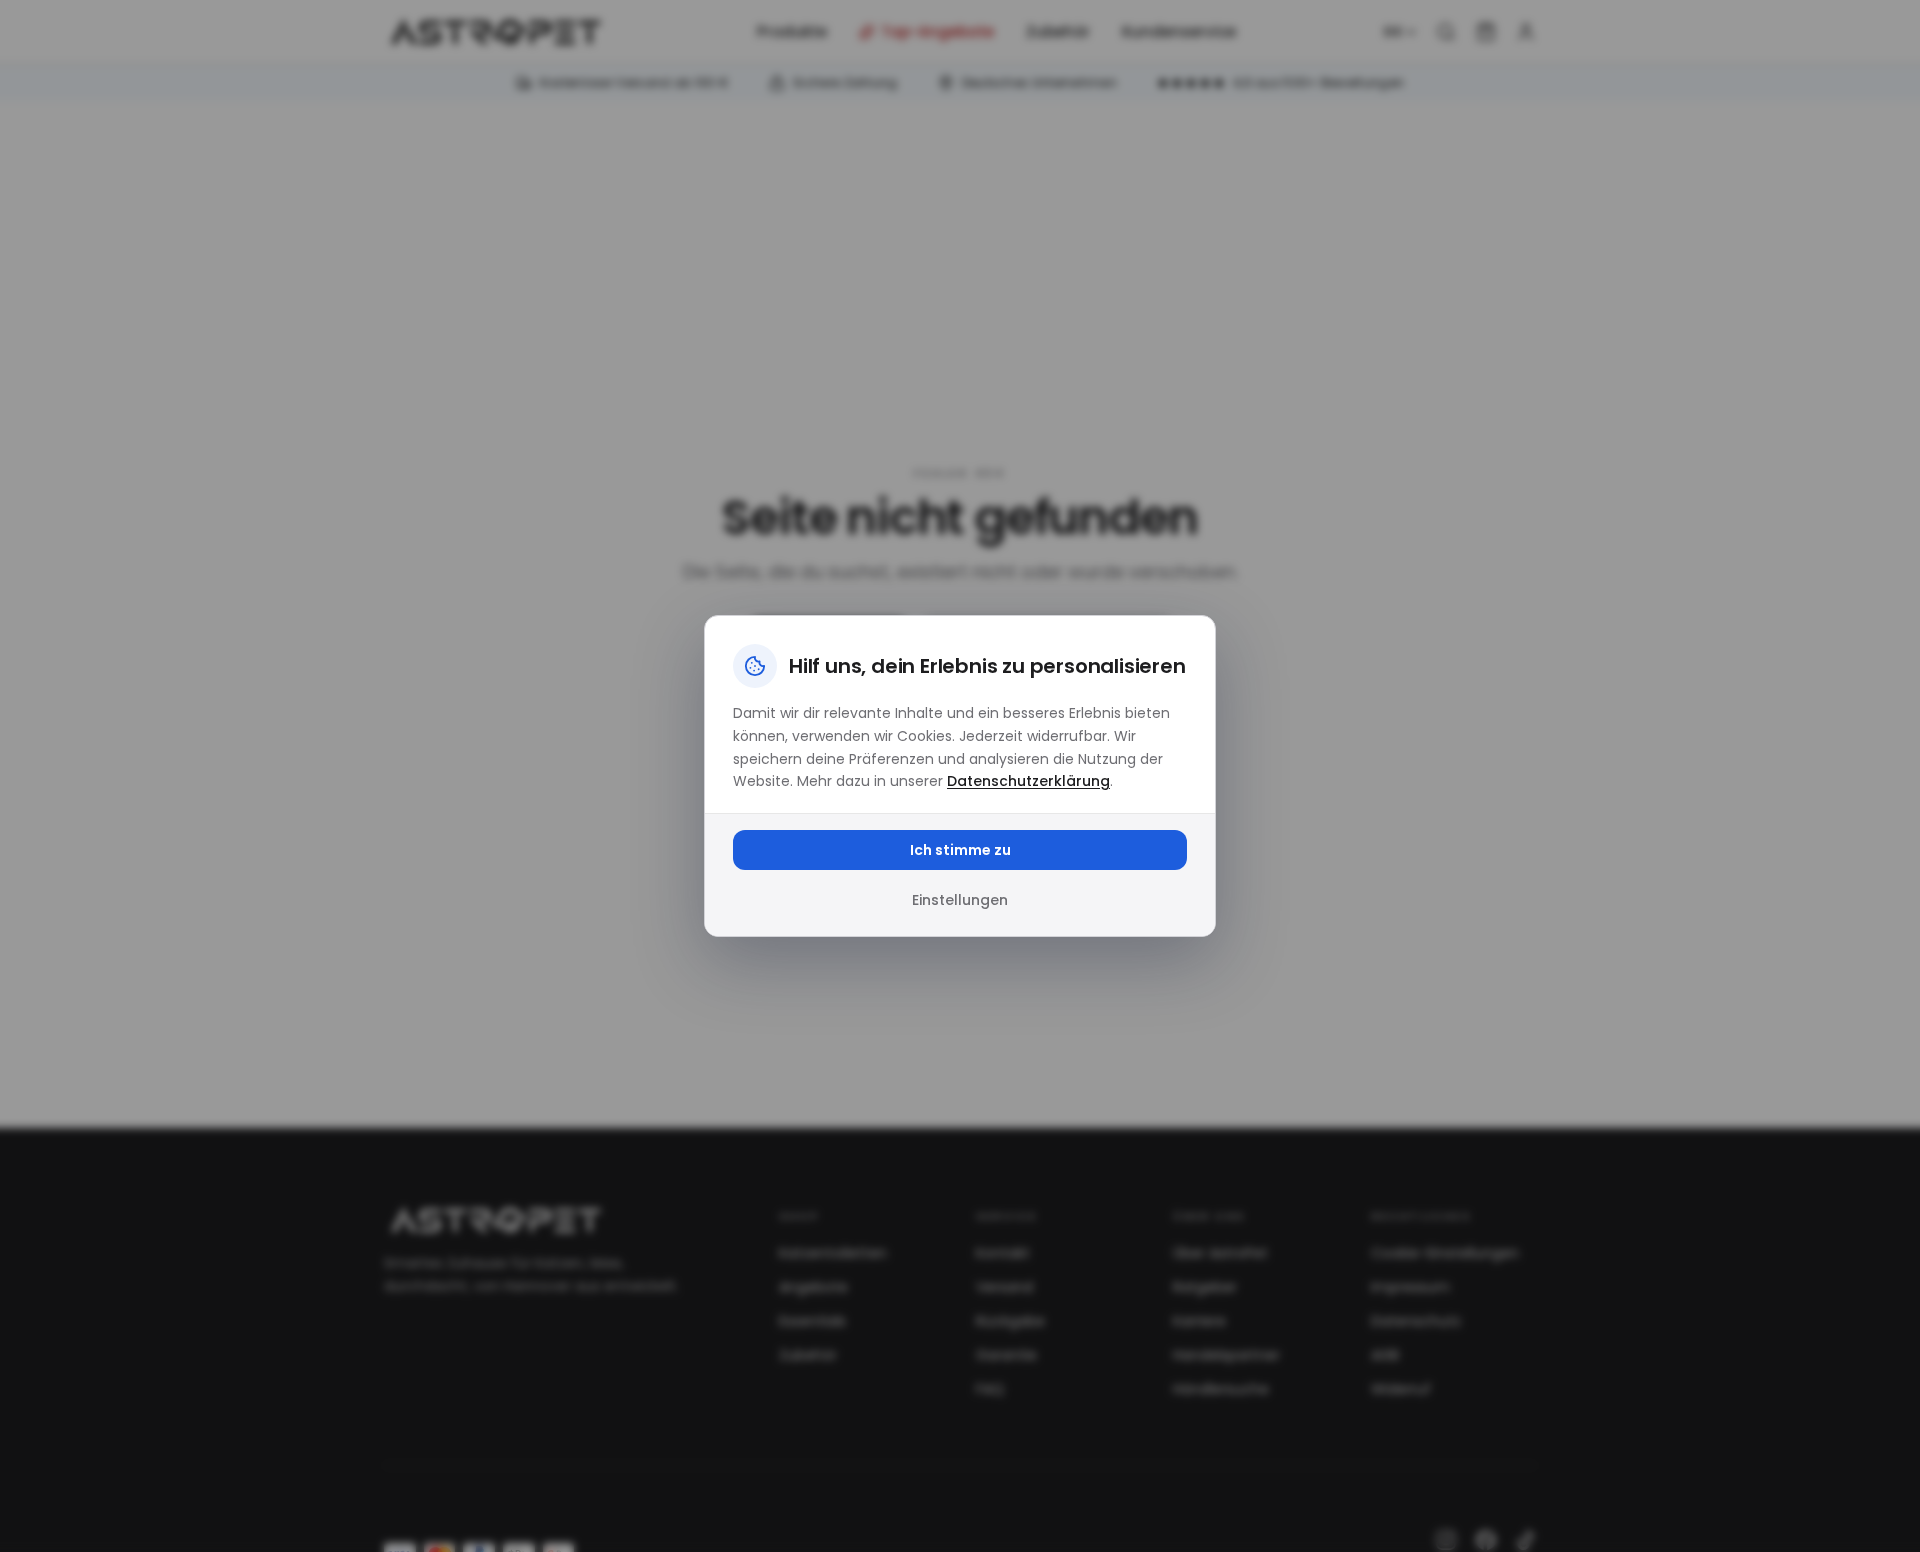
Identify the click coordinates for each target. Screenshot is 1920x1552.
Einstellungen (960, 900)
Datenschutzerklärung (1028, 781)
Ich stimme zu (960, 850)
